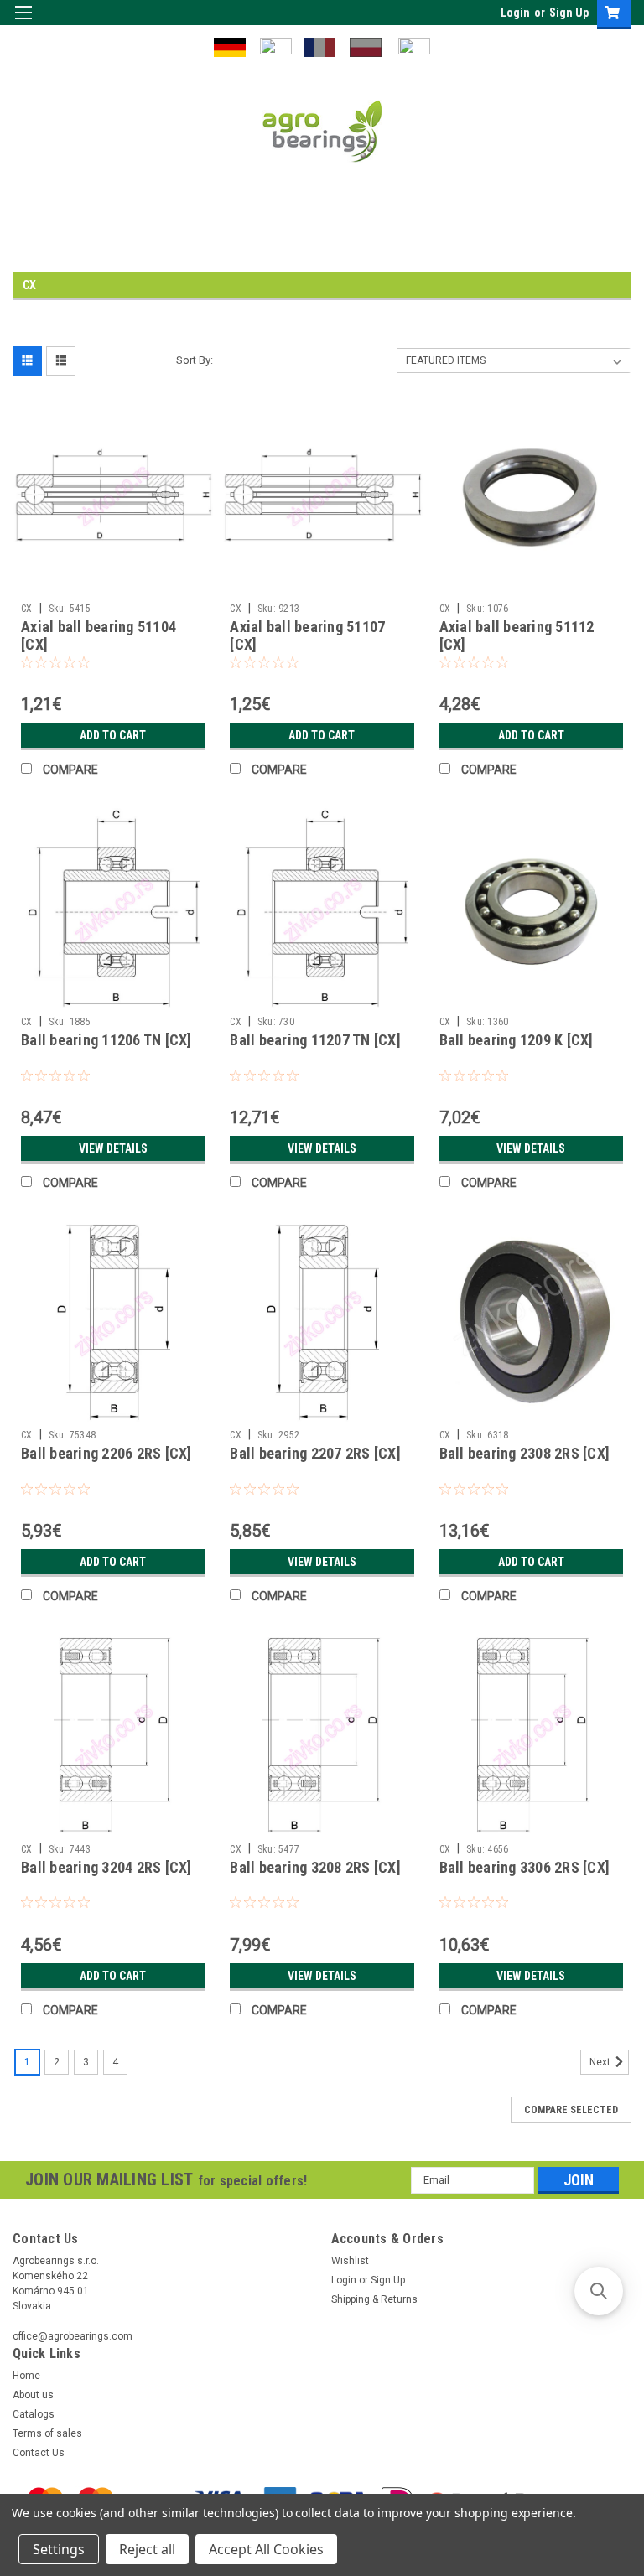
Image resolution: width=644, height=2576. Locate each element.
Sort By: (195, 360)
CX (27, 609)
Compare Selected (571, 2110)
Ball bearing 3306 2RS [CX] (525, 1867)
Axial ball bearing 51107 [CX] (307, 635)
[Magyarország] (276, 46)
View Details (113, 1148)
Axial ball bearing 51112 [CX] (517, 635)
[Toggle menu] (23, 23)
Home (26, 2376)
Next (601, 2062)
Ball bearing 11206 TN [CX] (106, 1040)
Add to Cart (113, 735)
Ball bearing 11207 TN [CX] (315, 1040)
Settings (59, 2549)
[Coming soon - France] (319, 46)
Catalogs (34, 2414)
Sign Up (569, 13)
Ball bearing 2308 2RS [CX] (525, 1453)
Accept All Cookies (266, 2549)
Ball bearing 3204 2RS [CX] (106, 1867)
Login (515, 13)
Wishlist (350, 2261)
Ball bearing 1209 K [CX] (517, 1040)
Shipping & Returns (374, 2299)
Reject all (147, 2549)
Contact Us (39, 2453)
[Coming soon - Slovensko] (414, 46)
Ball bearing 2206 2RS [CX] (106, 1453)
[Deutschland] (230, 46)
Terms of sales (47, 2433)
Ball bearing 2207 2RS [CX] (315, 1453)
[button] (599, 2291)
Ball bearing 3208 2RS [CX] (315, 1867)
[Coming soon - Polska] (366, 46)
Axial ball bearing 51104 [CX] (99, 635)
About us (33, 2395)
